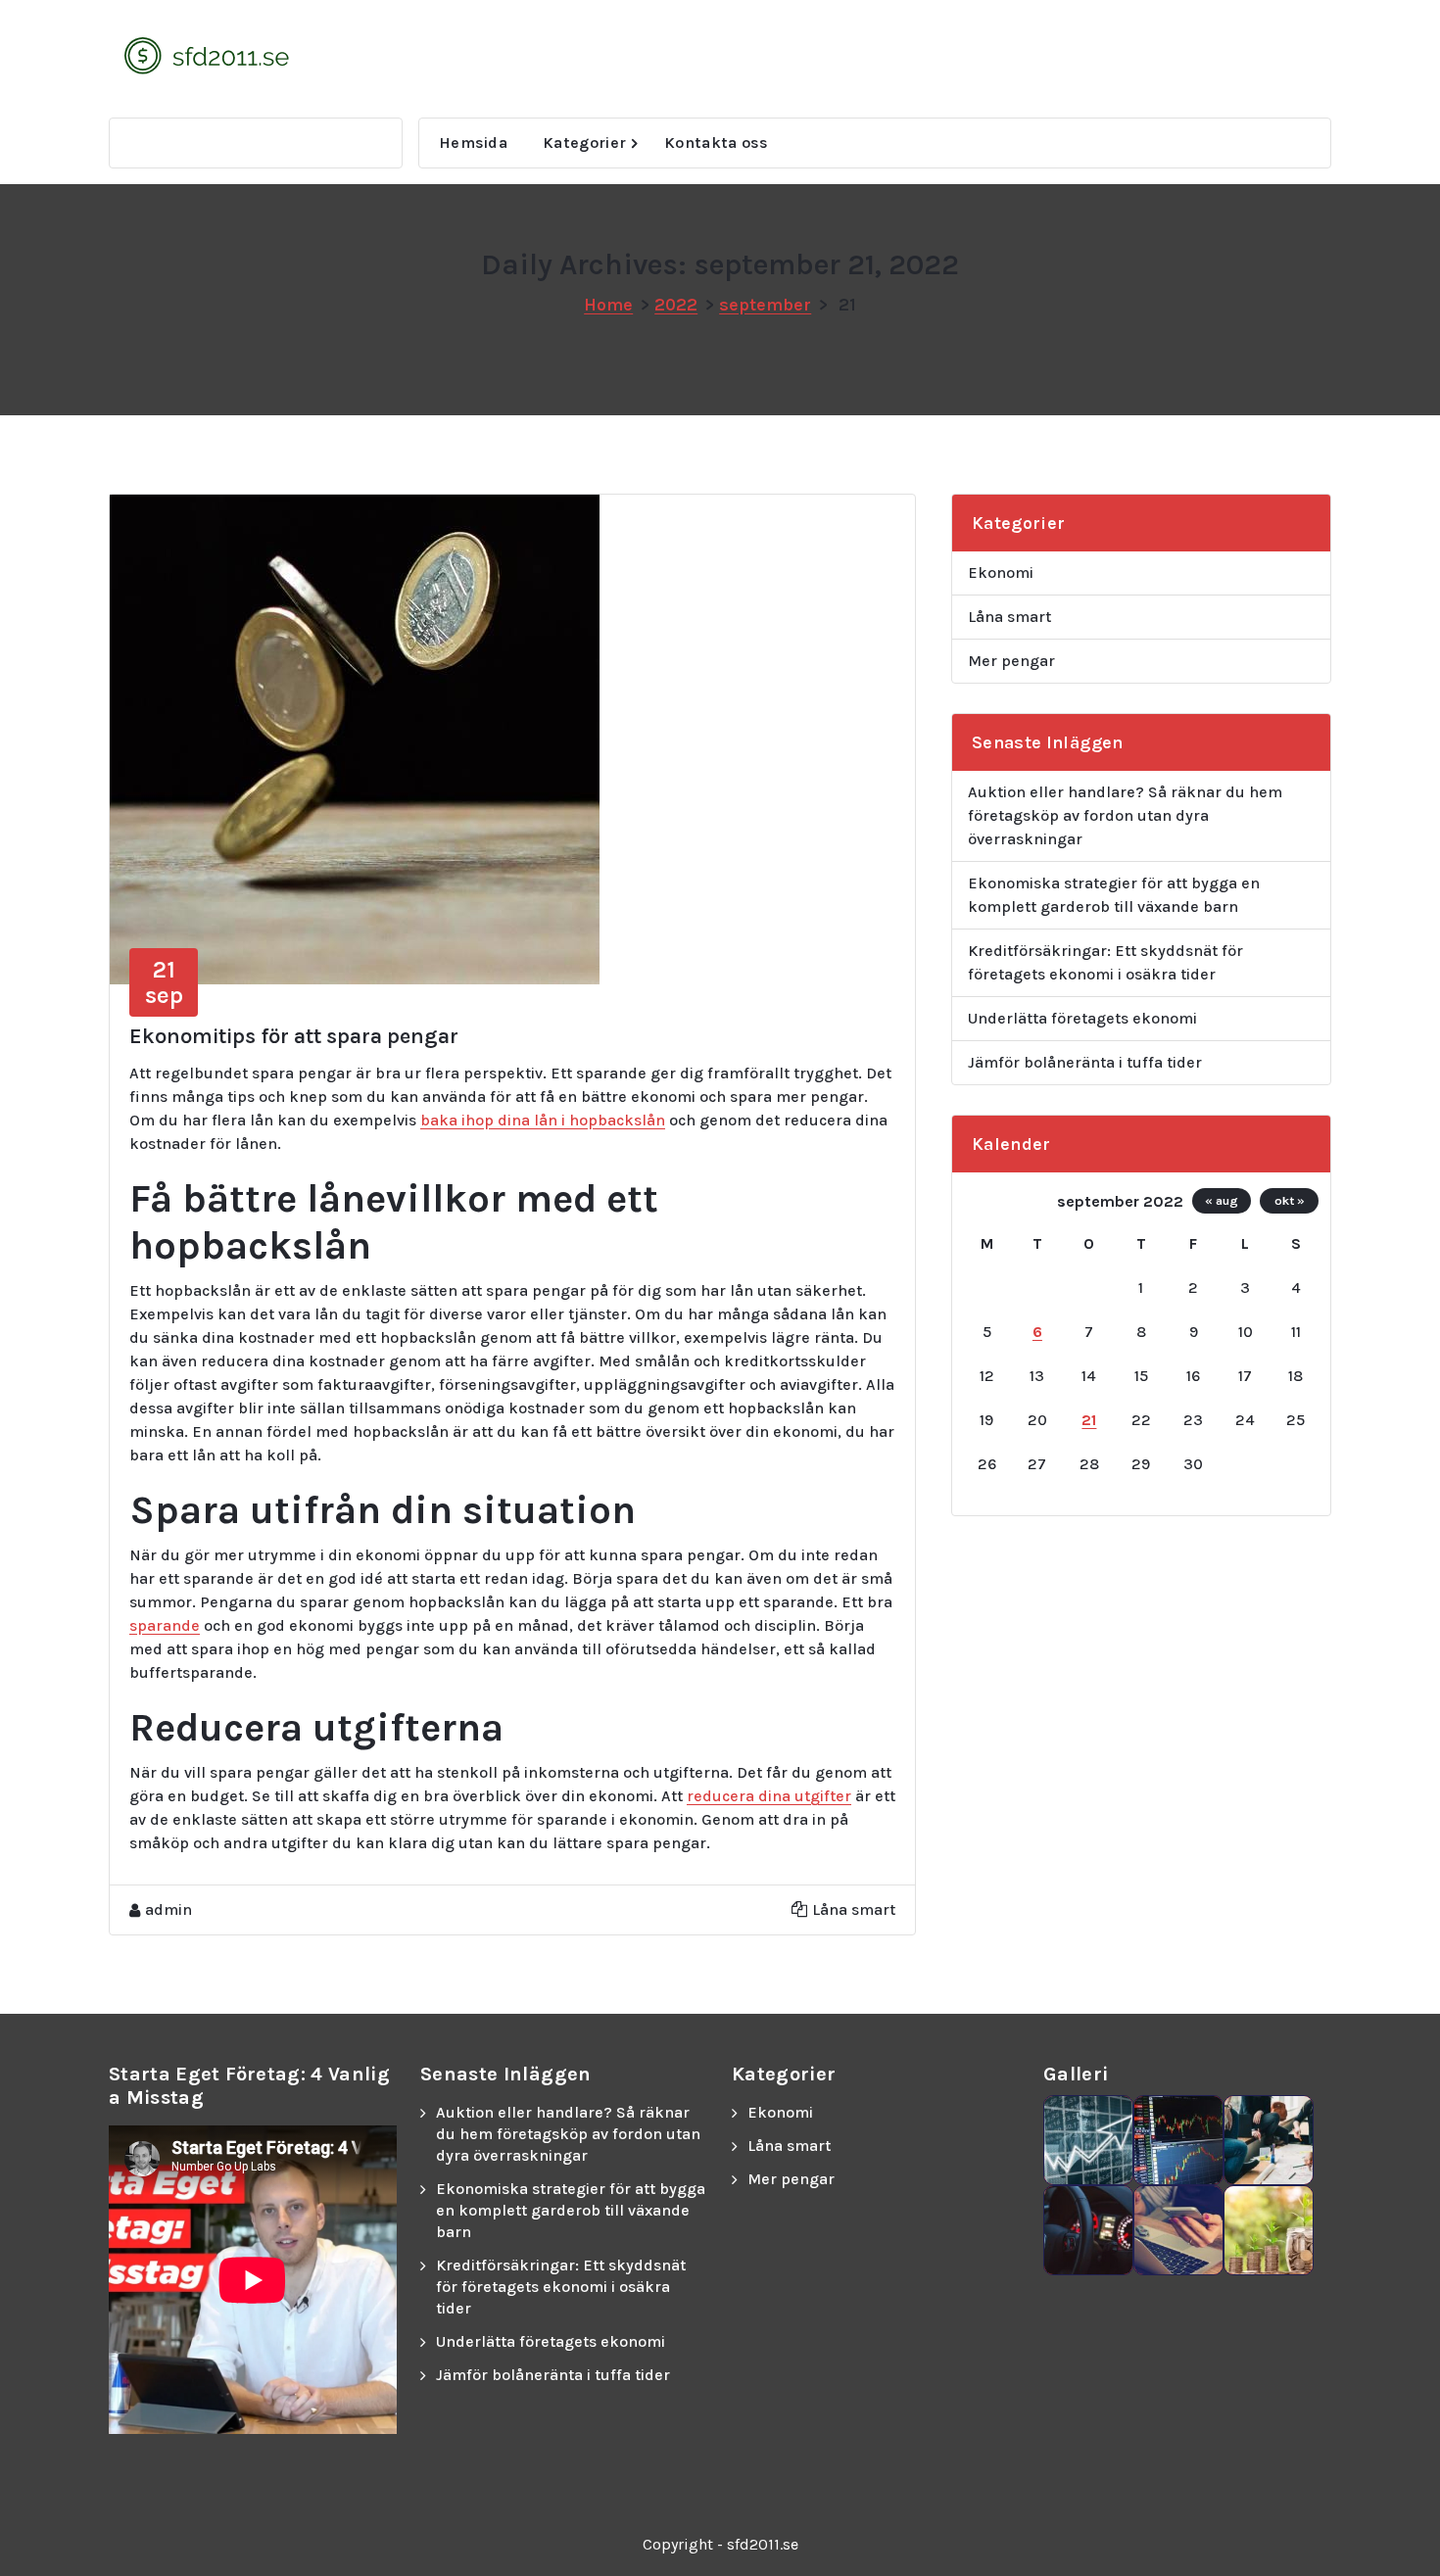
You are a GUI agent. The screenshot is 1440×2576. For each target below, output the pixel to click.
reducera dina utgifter (769, 1796)
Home (608, 305)
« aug (1222, 1200)
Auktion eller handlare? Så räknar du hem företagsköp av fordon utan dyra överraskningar (1125, 815)
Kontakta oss (717, 143)
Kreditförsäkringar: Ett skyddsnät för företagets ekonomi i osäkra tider (1105, 962)
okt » (1290, 1200)
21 (1089, 1420)
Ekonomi (1001, 572)
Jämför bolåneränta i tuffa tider (1085, 1062)
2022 (676, 305)
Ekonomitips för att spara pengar (294, 1036)
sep (164, 982)
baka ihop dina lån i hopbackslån (543, 1120)
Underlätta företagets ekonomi (1082, 1018)
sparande (165, 1625)
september (765, 305)
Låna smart (854, 1909)
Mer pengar (1011, 661)
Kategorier (584, 143)
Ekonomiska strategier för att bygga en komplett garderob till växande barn (1114, 895)
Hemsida (473, 143)
